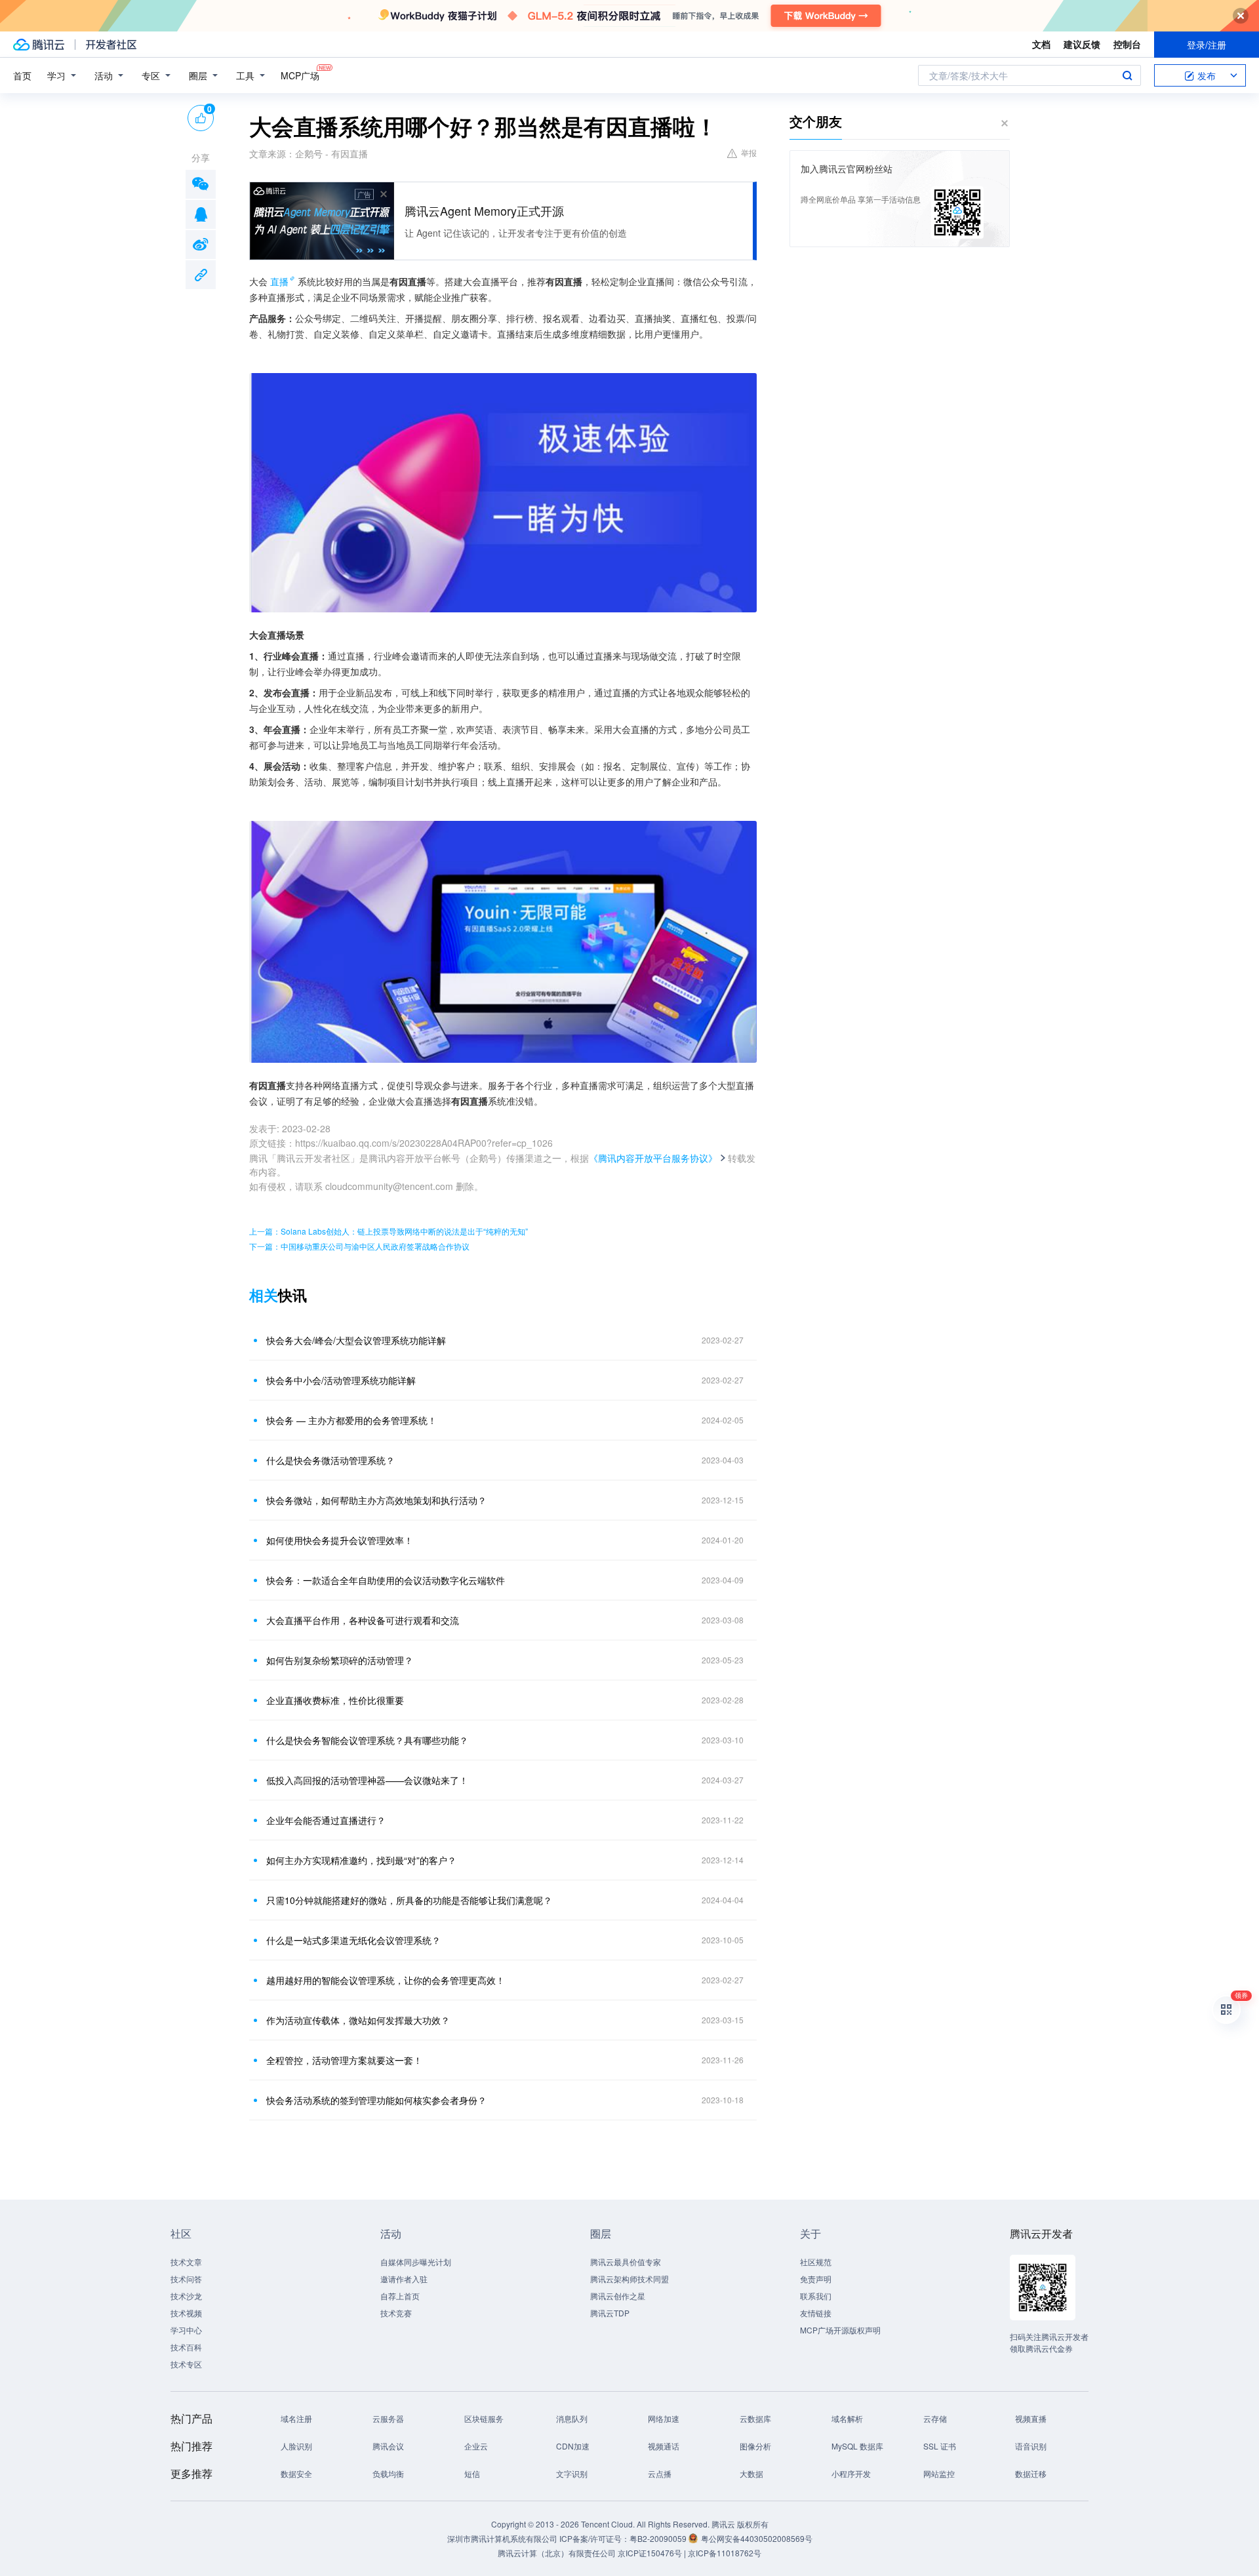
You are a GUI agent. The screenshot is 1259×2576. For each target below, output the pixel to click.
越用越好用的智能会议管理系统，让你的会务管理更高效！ (386, 1980)
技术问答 (186, 2279)
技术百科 (186, 2347)
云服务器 (388, 2418)
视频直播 (1031, 2418)
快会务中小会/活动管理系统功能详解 (341, 1380)
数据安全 (296, 2473)
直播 (279, 281)
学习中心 (186, 2330)
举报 (749, 152)
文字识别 (572, 2473)
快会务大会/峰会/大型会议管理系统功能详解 (356, 1340)
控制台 (1127, 44)
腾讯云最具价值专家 (626, 2262)
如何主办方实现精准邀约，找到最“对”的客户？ (361, 1860)
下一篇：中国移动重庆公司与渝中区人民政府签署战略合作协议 (359, 1246)
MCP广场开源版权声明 (840, 2330)
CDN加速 (573, 2446)
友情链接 (816, 2313)
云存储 (935, 2418)
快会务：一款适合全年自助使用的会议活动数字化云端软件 (386, 1580)
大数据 (751, 2473)
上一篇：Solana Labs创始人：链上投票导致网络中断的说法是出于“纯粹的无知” (389, 1231)
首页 (22, 75)
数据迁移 (1031, 2473)
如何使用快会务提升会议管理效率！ (340, 1540)
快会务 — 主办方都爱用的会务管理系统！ (351, 1420)
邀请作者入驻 (404, 2279)
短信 (472, 2473)
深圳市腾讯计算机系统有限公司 (502, 2538)
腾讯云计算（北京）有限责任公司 (557, 2553)
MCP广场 (300, 75)
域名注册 (296, 2418)
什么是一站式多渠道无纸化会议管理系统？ (353, 1940)
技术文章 (186, 2262)
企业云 (476, 2446)
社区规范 (816, 2262)
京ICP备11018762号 (725, 2553)
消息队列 (572, 2418)
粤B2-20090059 (659, 2538)
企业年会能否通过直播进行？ (326, 1820)
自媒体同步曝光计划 (416, 2262)
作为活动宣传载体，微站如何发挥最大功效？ (358, 2020)
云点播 (660, 2473)
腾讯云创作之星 (618, 2296)
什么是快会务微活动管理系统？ (330, 1460)
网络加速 (664, 2418)
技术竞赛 (396, 2313)
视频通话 (664, 2446)
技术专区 (186, 2364)
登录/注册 (1207, 45)
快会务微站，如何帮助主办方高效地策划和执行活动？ (376, 1500)
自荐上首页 (400, 2296)
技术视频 (186, 2313)
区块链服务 (484, 2418)
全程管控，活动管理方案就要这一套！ (344, 2060)
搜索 (1127, 75)
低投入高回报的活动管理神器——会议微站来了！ (367, 1780)
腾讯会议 (388, 2446)
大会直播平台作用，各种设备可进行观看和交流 (363, 1620)
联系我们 (816, 2296)
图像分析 (755, 2446)
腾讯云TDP (610, 2313)
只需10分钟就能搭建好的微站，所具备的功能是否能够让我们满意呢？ (409, 1900)
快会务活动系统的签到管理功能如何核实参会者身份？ (376, 2100)
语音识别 (1031, 2446)
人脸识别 (296, 2446)
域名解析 (847, 2418)
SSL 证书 (940, 2446)
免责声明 (816, 2279)
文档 (1041, 44)
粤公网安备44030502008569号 (757, 2538)
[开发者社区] (111, 45)
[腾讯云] (39, 45)
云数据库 (755, 2418)
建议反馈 (1082, 44)
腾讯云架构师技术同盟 (629, 2279)
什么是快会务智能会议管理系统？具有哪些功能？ (367, 1740)
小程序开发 (851, 2473)
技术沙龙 (186, 2296)
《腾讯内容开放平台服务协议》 (653, 1158)
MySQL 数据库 (857, 2446)
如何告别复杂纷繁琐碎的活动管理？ (340, 1660)
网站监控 (939, 2473)
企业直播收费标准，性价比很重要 (335, 1700)
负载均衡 (388, 2473)
